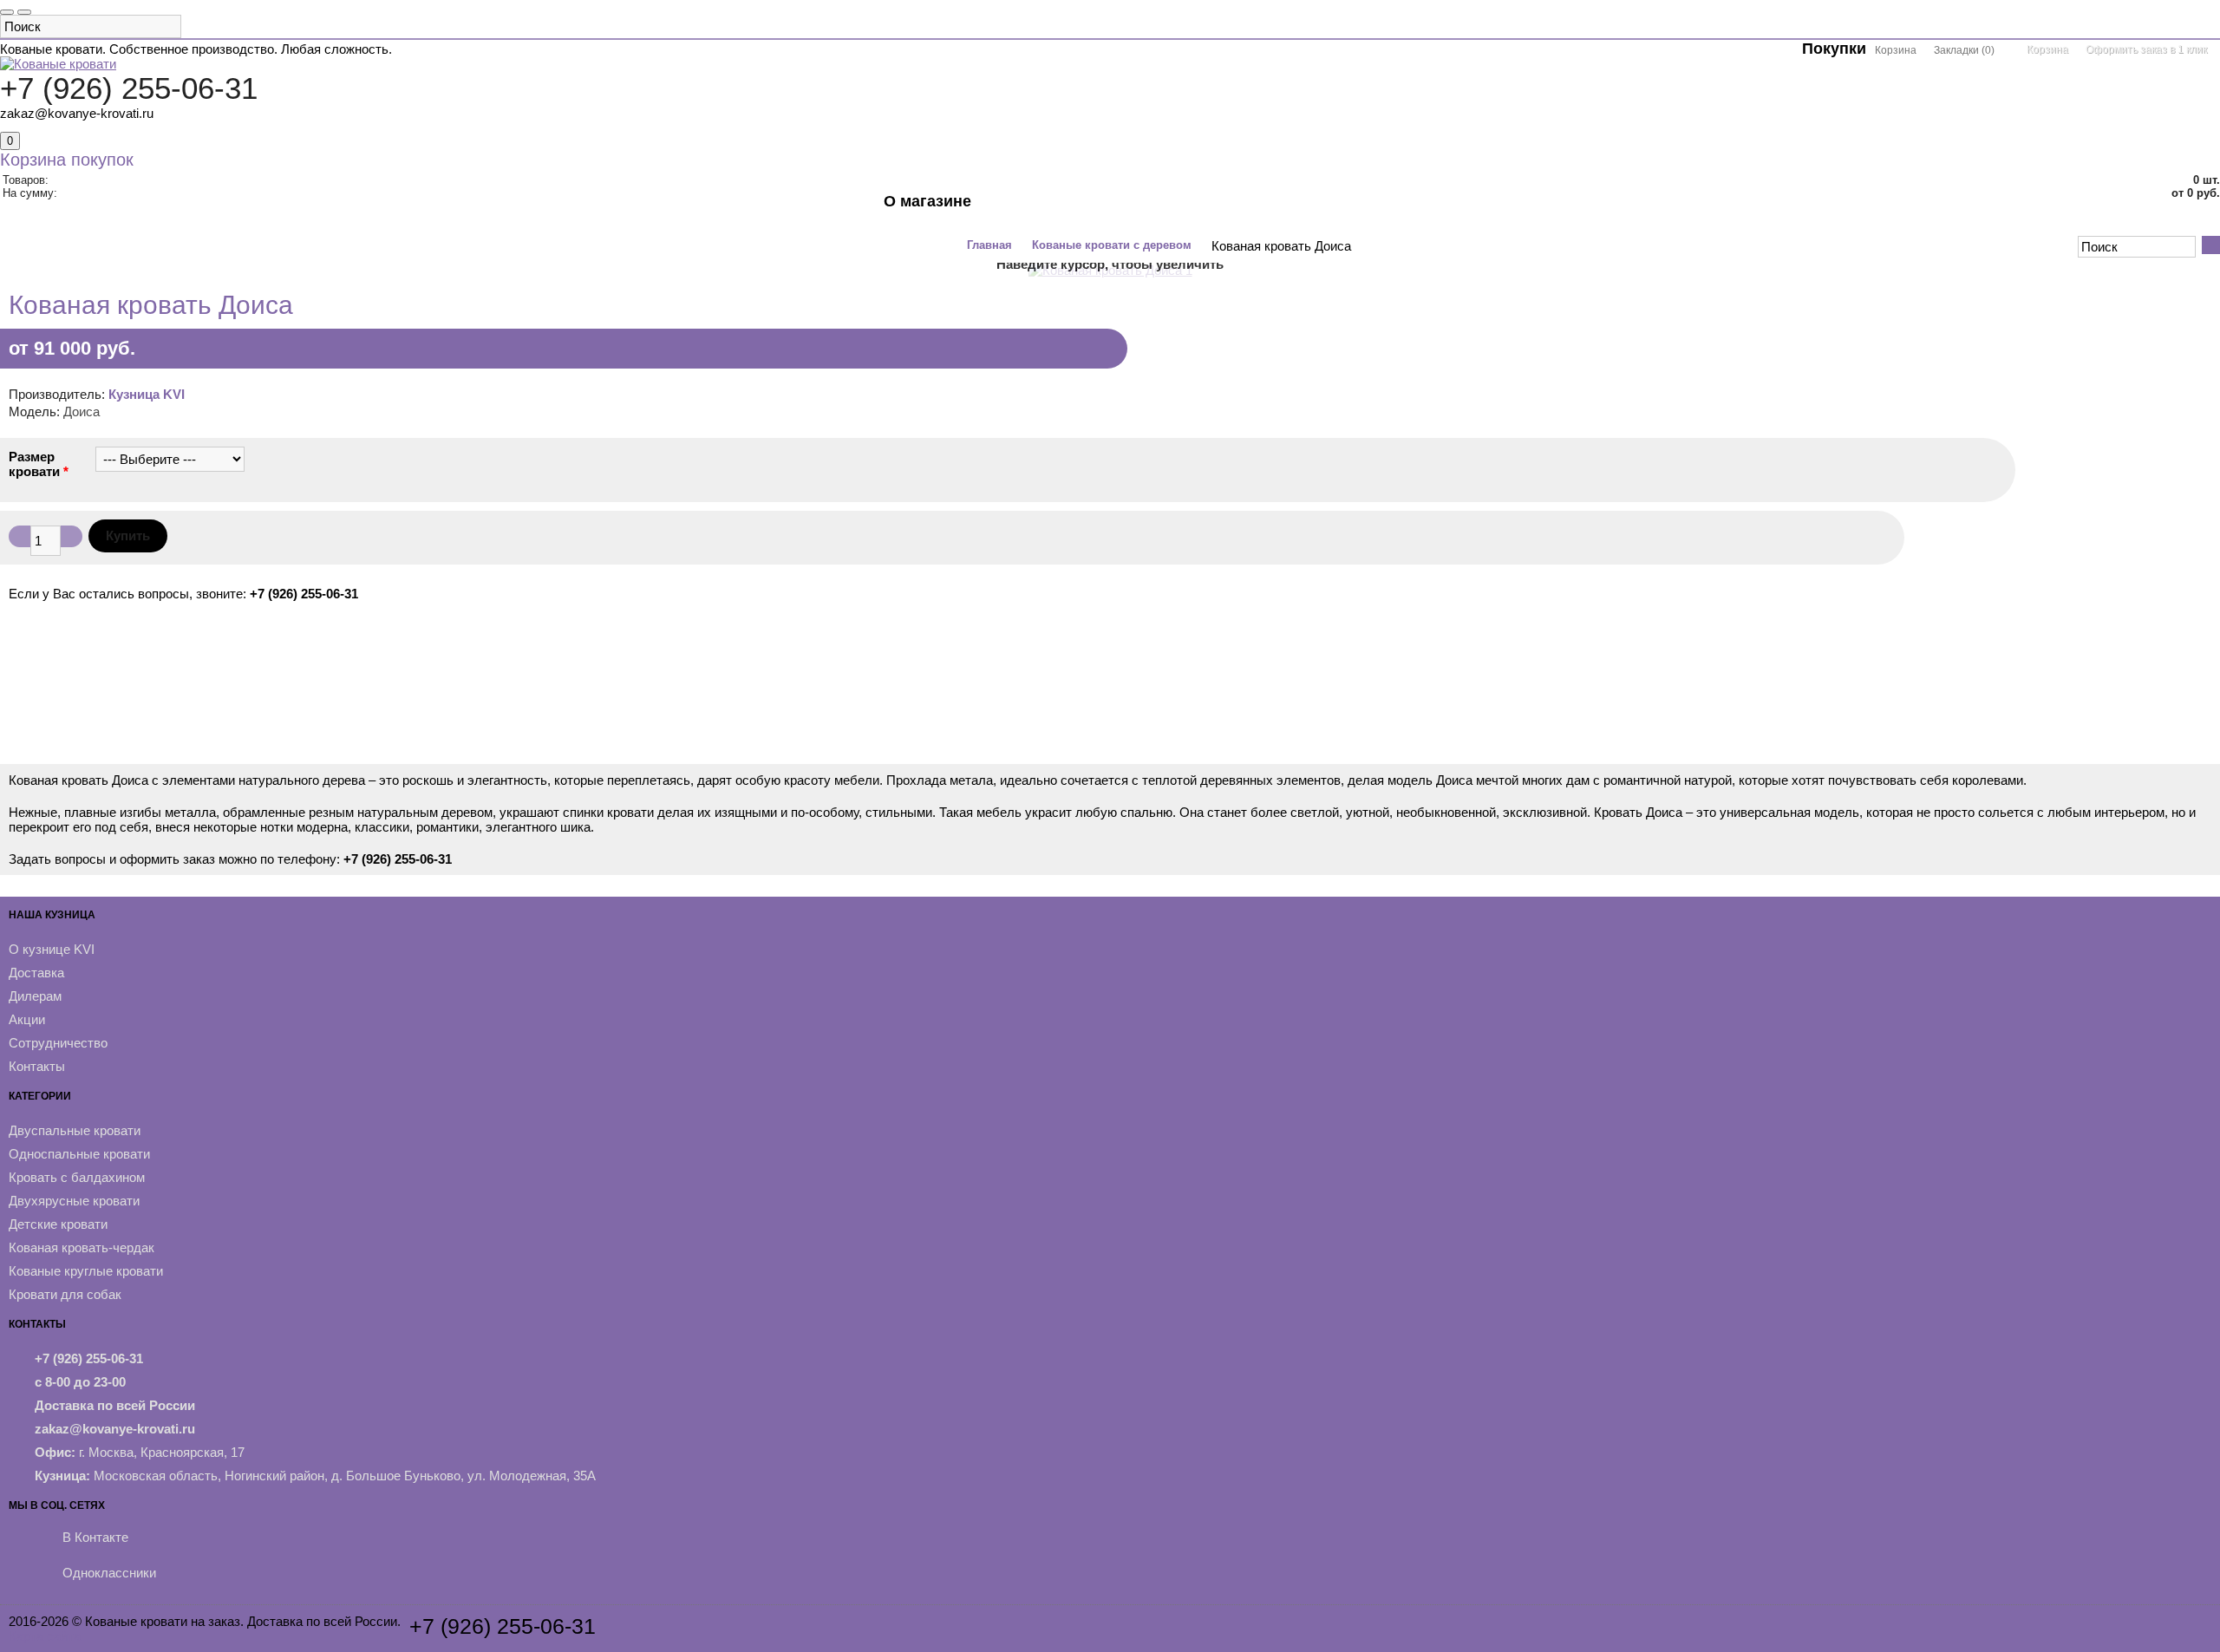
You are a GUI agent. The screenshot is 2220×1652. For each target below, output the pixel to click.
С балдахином (496, 210)
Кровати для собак (65, 1294)
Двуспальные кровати (75, 1130)
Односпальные (379, 210)
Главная (989, 245)
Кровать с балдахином (77, 1177)
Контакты (925, 236)
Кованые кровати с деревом (1112, 245)
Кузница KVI (147, 394)
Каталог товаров (143, 210)
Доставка (36, 973)
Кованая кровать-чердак (82, 1247)
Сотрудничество (58, 1043)
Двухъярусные (611, 210)
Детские (707, 210)
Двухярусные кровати (74, 1201)
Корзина (2047, 49)
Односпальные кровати (79, 1154)
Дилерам (35, 996)
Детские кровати (58, 1224)
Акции (852, 210)
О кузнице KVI (52, 949)
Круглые (783, 210)
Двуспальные (263, 210)
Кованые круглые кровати (86, 1271)
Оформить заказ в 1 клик (2146, 49)
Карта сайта (45, 1636)
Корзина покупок (67, 160)
